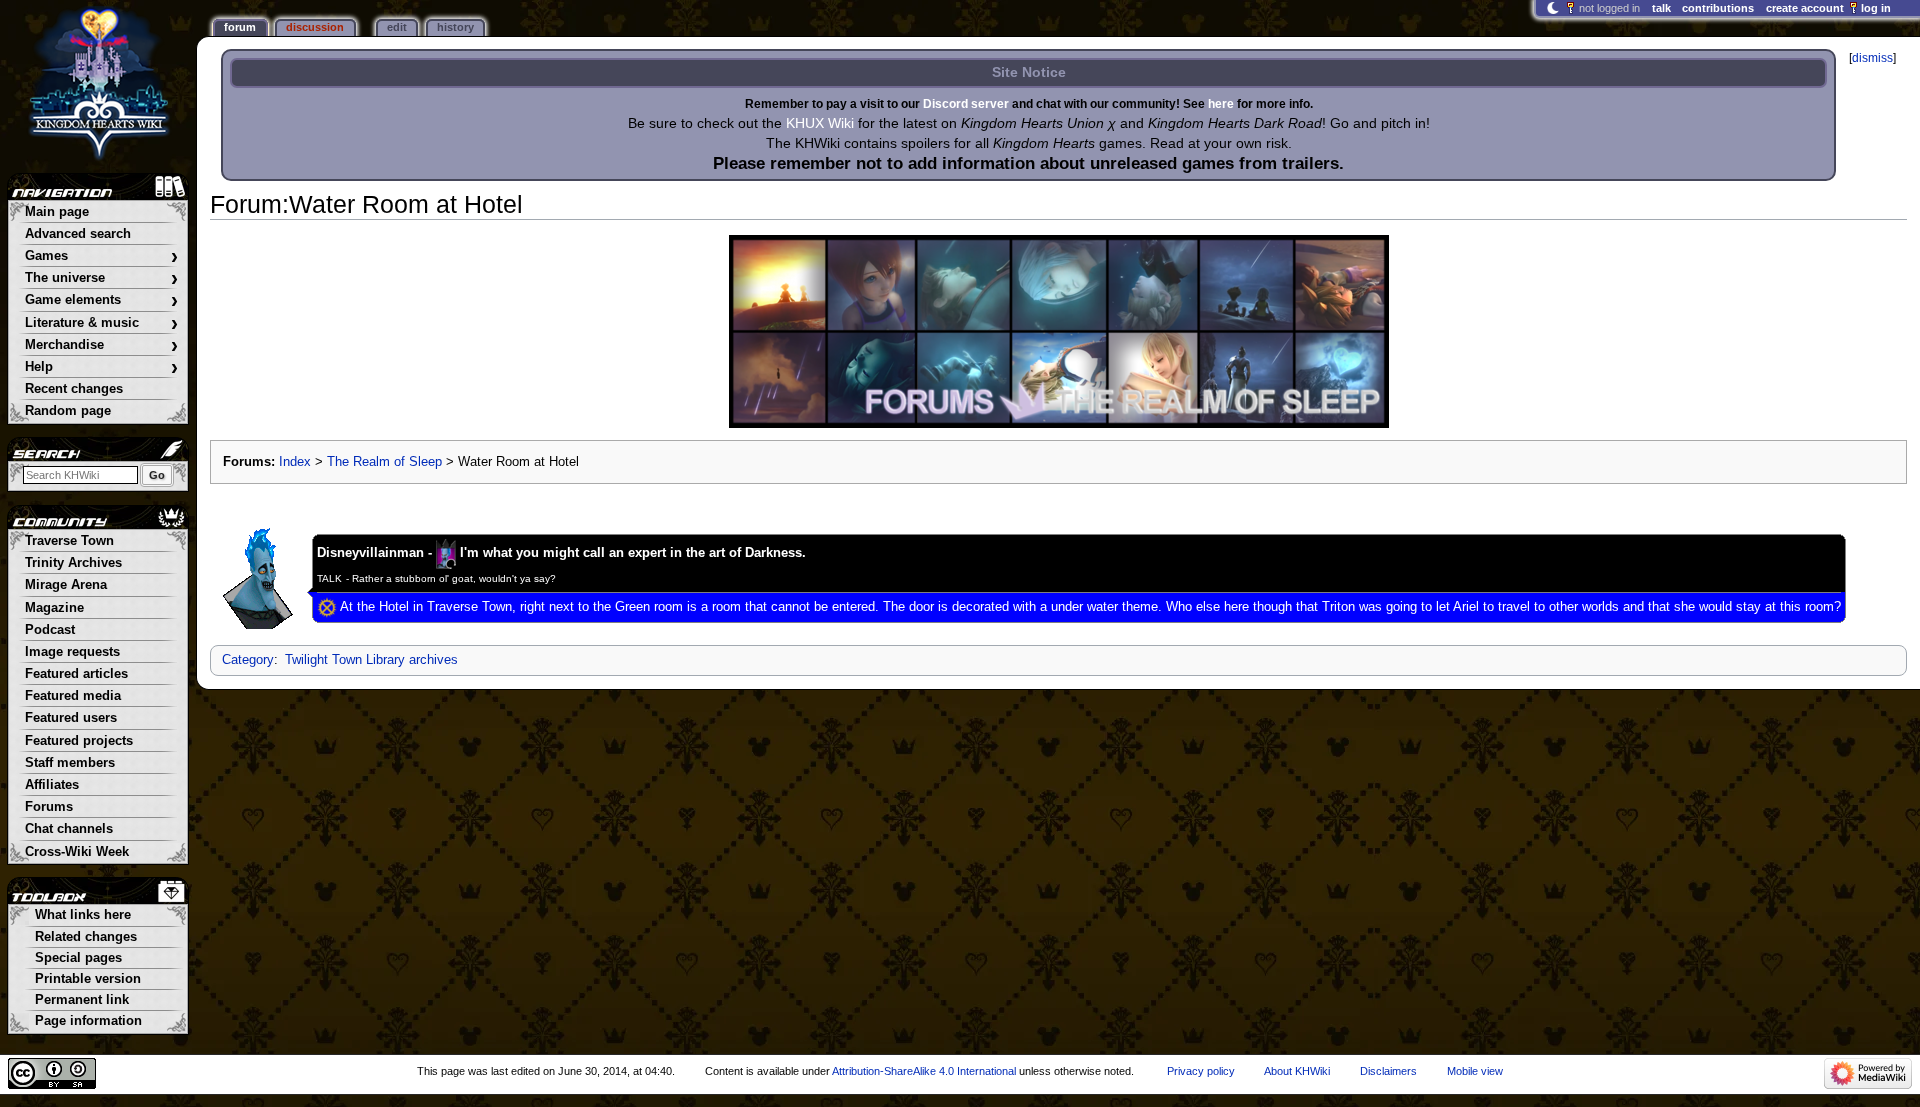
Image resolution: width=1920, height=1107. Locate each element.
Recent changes (74, 389)
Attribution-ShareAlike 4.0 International (924, 1071)
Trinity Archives (73, 563)
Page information (88, 1021)
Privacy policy (1201, 1071)
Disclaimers (1388, 1071)
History (455, 27)
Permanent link (82, 1000)
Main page (57, 212)
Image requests (72, 652)
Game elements (101, 300)
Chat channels (69, 829)
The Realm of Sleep (384, 462)
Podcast (50, 630)
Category (248, 660)
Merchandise (101, 345)
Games (101, 256)
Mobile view (1475, 1071)
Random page (68, 411)
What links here (83, 915)
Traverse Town (69, 541)
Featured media (73, 696)
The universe (101, 278)
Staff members (70, 763)
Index (295, 462)
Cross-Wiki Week (77, 852)
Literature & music (101, 323)
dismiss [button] (1872, 58)
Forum (240, 27)
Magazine (54, 608)
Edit (397, 27)
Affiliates (52, 785)
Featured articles (76, 674)
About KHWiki (1297, 1071)
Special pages (78, 958)
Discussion (315, 27)
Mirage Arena (66, 585)
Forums (49, 807)
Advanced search (78, 234)
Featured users (71, 718)
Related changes (86, 937)
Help (101, 367)
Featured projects (79, 741)
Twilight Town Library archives (371, 660)
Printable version (88, 979)
